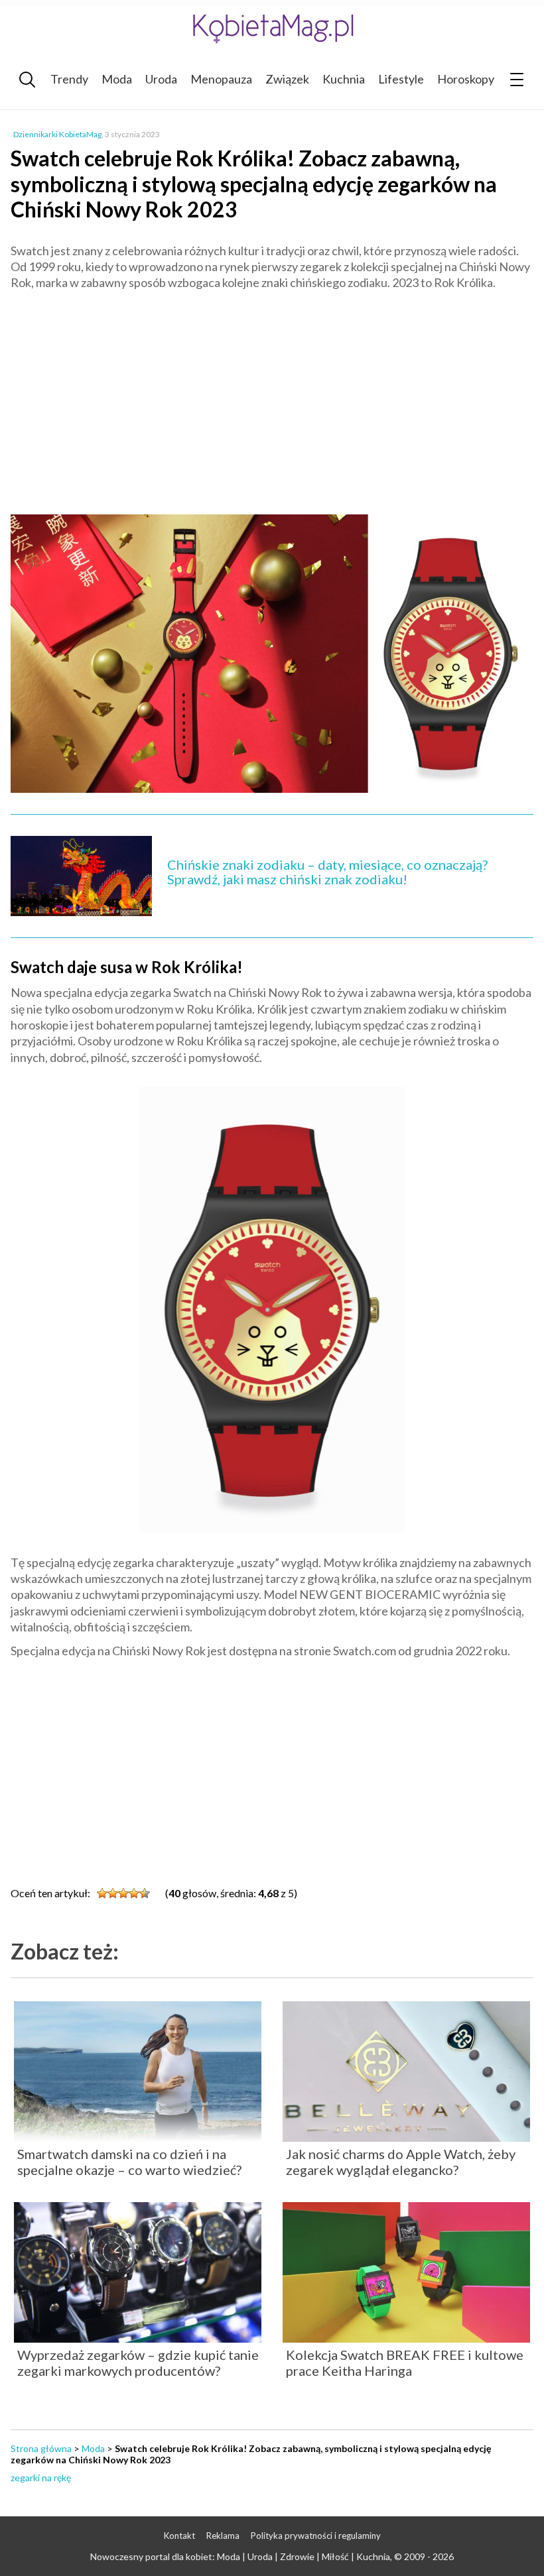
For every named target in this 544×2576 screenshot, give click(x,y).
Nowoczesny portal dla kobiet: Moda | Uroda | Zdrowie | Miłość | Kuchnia (240, 2556)
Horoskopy (466, 79)
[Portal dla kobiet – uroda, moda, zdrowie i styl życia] (272, 28)
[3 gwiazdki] (123, 1893)
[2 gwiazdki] (113, 1893)
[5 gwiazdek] (145, 1893)
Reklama (223, 2536)
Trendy (69, 79)
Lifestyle (401, 79)
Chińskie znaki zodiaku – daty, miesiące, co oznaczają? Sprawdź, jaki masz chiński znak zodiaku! (327, 872)
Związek (287, 79)
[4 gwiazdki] (134, 1893)
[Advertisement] (272, 396)
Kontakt (179, 2536)
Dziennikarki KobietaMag (57, 134)
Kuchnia (344, 79)
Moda (117, 79)
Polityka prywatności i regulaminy (316, 2536)
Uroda (161, 79)
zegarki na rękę (41, 2478)
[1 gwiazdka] (102, 1893)
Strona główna (41, 2448)
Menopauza (221, 79)
